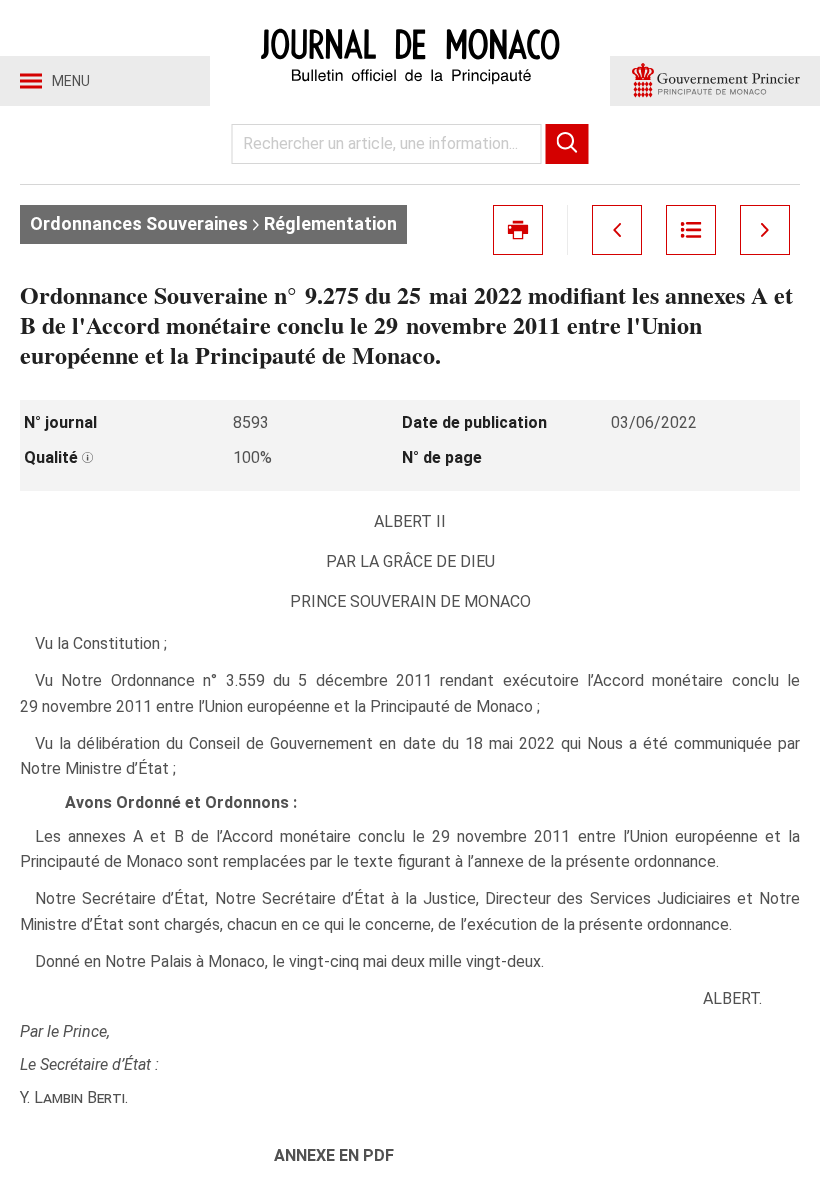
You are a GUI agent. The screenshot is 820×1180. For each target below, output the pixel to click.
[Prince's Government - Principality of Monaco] (715, 81)
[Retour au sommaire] (691, 230)
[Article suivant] (765, 230)
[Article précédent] (617, 230)
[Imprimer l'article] (518, 230)
